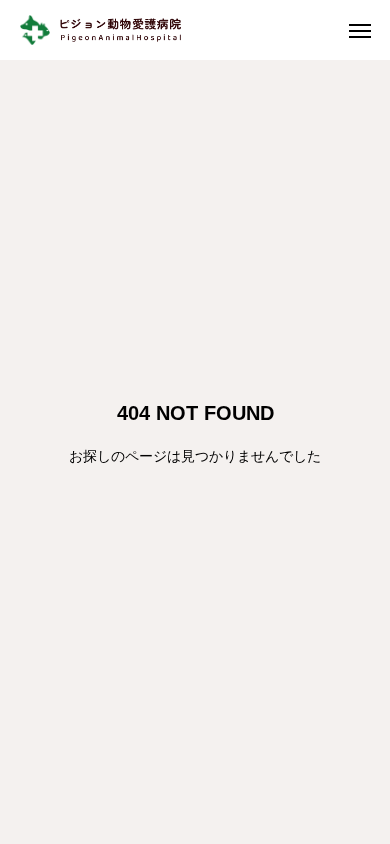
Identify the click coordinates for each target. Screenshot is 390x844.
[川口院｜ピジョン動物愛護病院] (116, 30)
